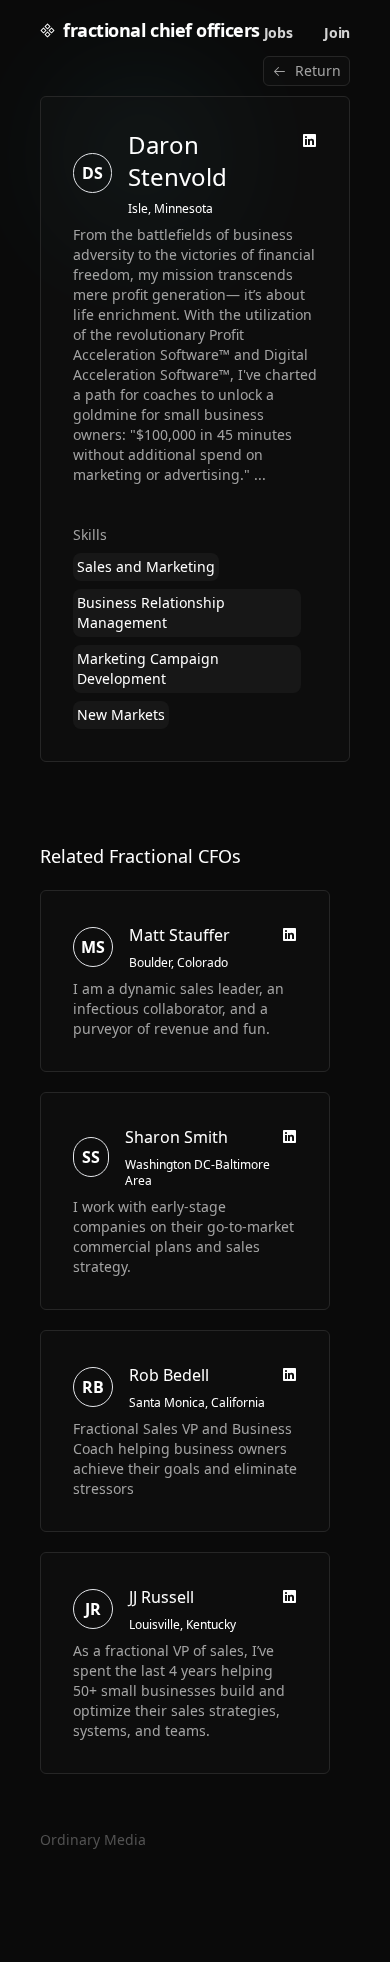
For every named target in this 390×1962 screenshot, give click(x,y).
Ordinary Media (93, 1839)
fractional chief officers (161, 30)
